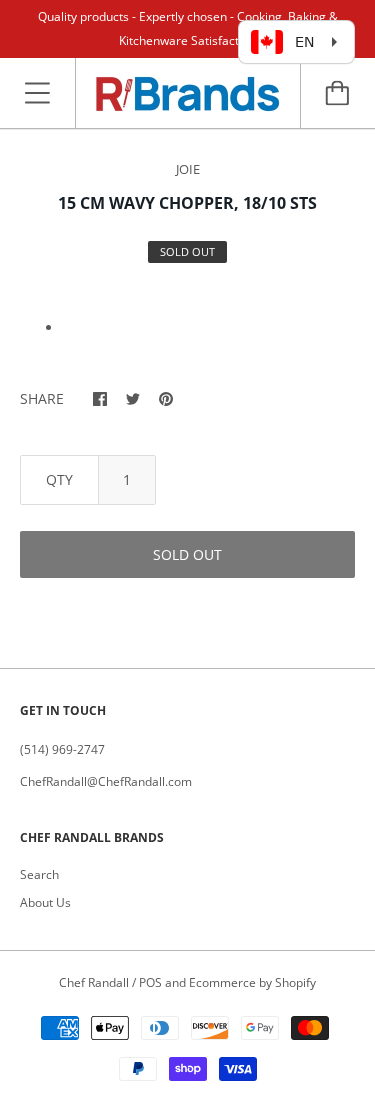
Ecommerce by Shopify (252, 982)
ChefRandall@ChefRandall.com (106, 781)
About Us (45, 902)
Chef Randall (95, 982)
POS (150, 982)
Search (39, 874)
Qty (59, 479)
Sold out (187, 554)
